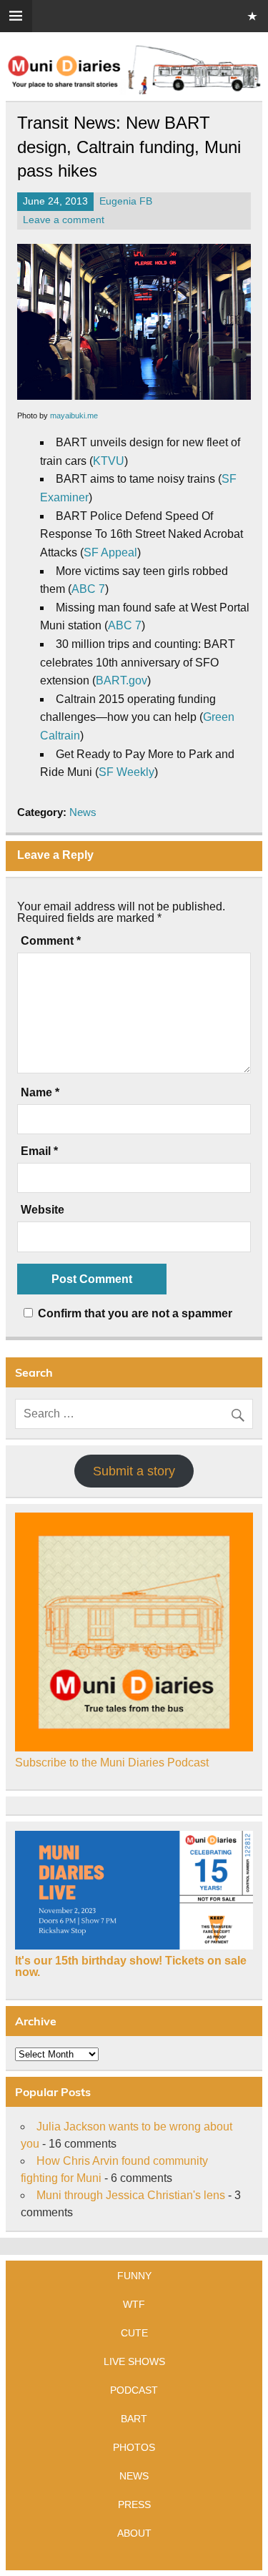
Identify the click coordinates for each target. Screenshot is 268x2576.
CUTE (134, 2333)
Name (40, 1093)
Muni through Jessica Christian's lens (131, 2195)
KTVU (109, 461)
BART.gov (121, 680)
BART (134, 2419)
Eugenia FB (126, 201)
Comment (51, 941)
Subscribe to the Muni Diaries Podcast (112, 1763)
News (83, 812)
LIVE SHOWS (134, 2361)
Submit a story (134, 1471)
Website (43, 1210)
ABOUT (134, 2533)
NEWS (134, 2476)
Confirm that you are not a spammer (134, 1313)
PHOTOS (134, 2447)
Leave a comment (64, 220)
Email (39, 1151)
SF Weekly (126, 772)
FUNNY (134, 2276)
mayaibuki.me (74, 416)
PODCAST (134, 2390)
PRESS (134, 2504)
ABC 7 (88, 589)
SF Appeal (110, 552)
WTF (134, 2304)
